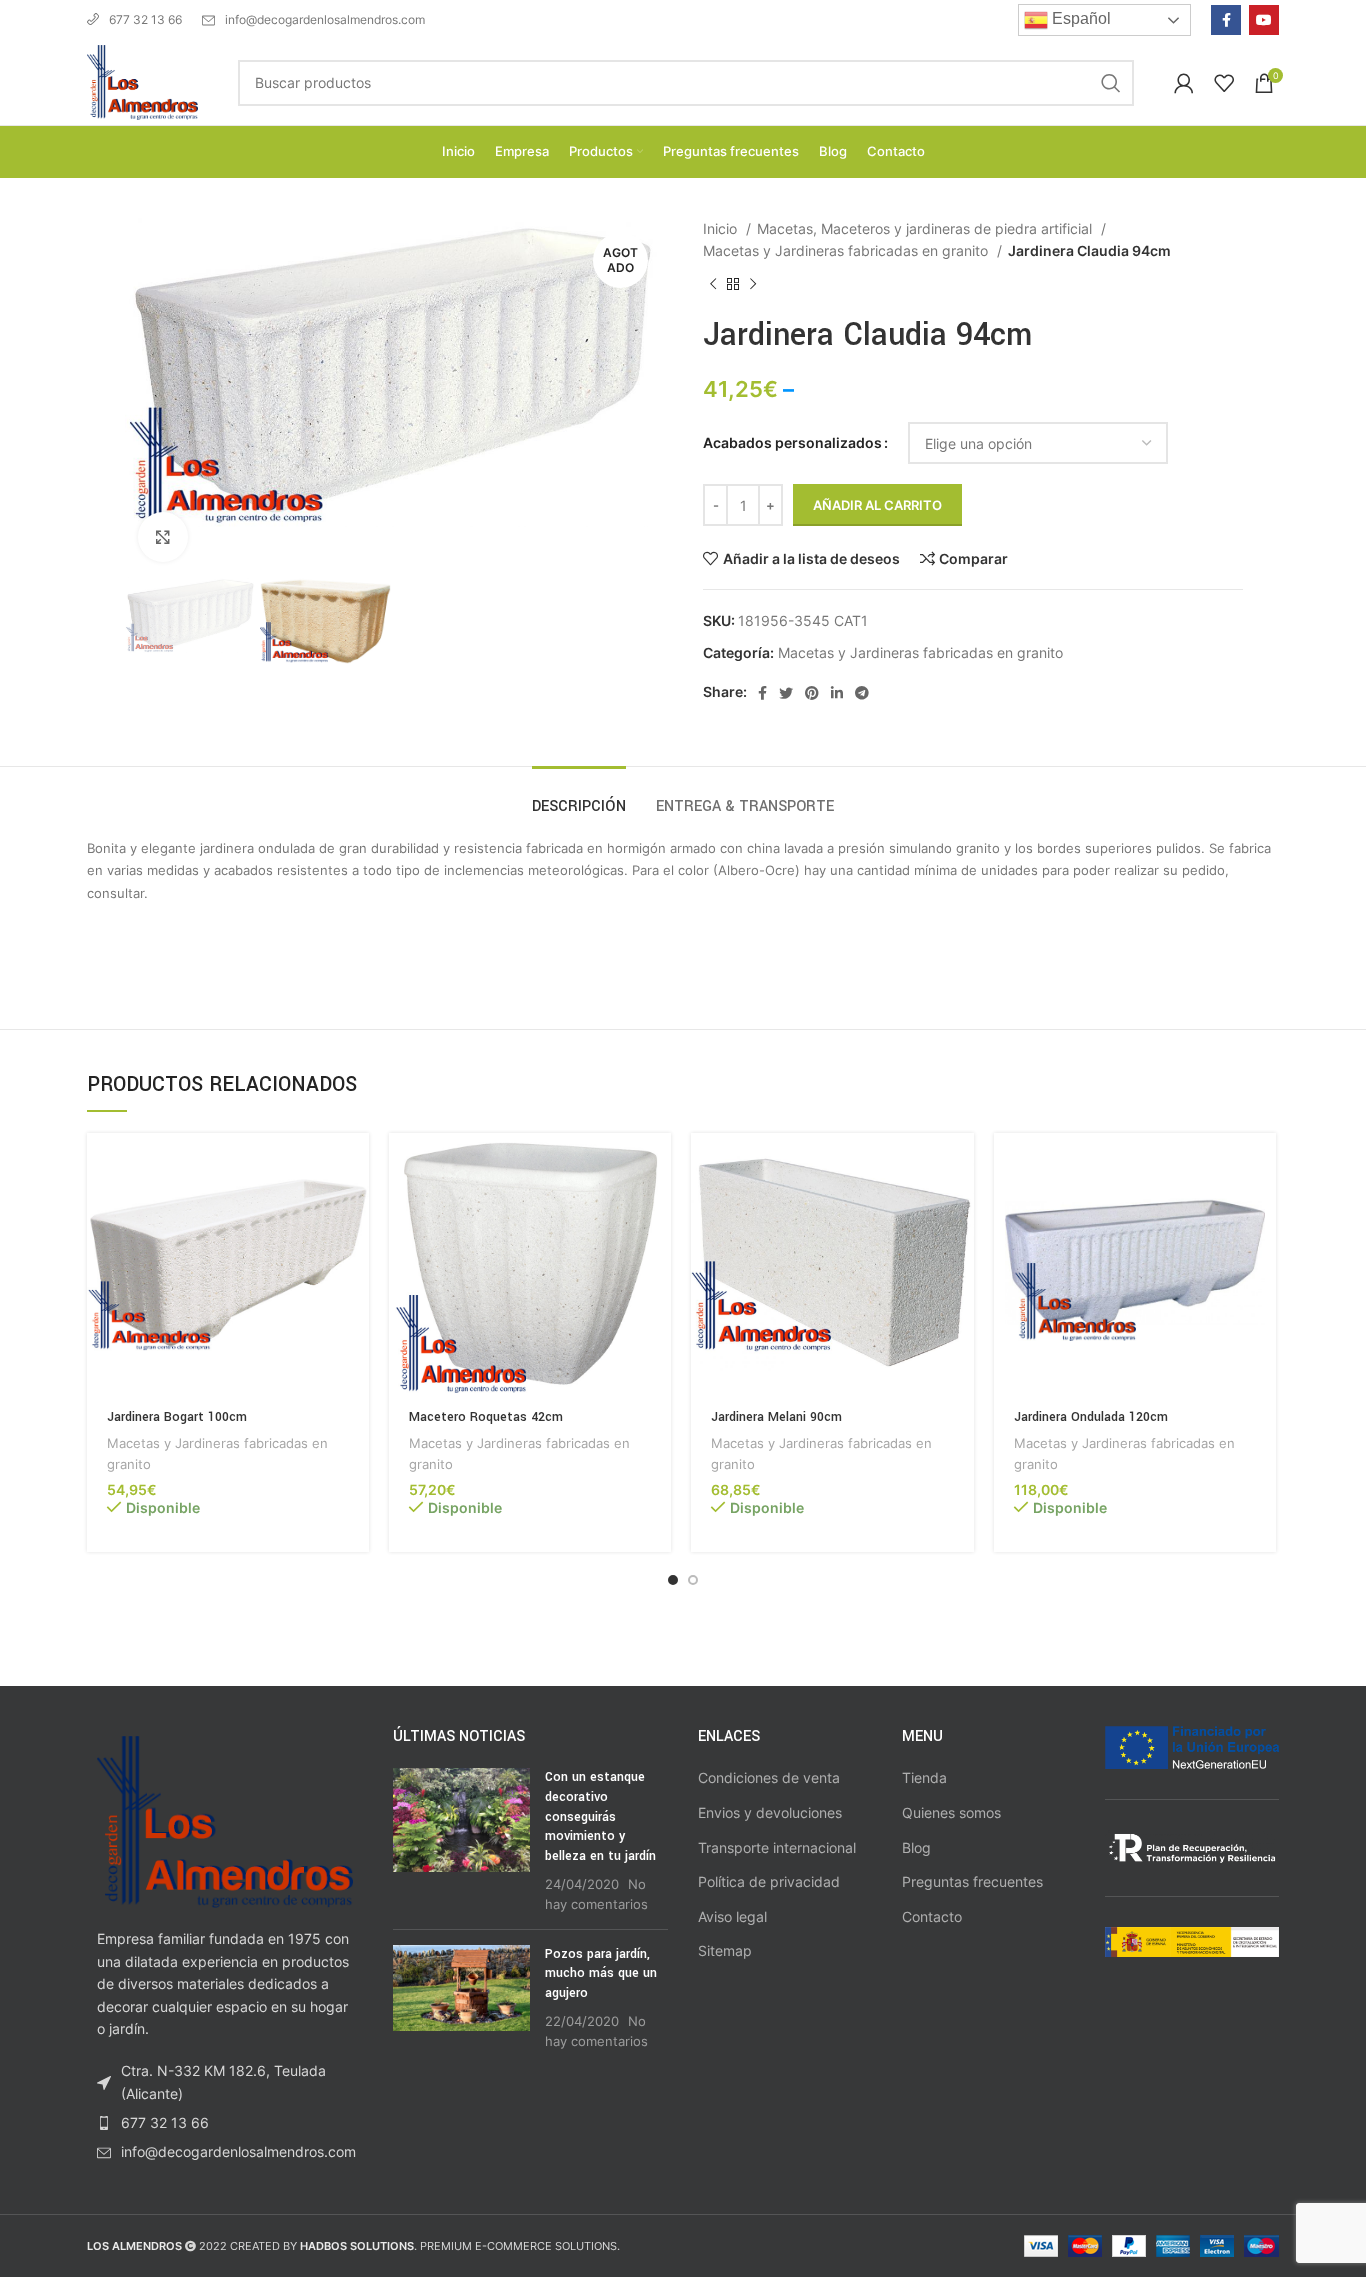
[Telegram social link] (862, 693)
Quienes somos (951, 1812)
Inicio (722, 228)
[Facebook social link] (1226, 20)
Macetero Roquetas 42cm (486, 1417)
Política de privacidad (769, 1881)
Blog (916, 1847)
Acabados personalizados (792, 442)
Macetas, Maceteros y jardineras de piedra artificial (926, 228)
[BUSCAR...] (1111, 83)
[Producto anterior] (713, 284)
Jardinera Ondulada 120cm (1091, 1417)
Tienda (924, 1777)
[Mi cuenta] (1184, 83)
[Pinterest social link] (812, 693)
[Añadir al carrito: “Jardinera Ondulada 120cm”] (1261, 1165)
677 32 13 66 (145, 19)
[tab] (579, 796)
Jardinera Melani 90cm (776, 1417)
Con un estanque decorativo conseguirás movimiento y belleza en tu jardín (600, 1816)
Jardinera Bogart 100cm (177, 1417)
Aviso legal (732, 1916)
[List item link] (225, 2123)
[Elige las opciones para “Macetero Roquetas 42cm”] (656, 1165)
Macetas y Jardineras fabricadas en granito (847, 250)
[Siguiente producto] (753, 284)
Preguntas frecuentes (972, 1881)
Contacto (932, 1916)
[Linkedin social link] (837, 693)
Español (1079, 18)
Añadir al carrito (877, 505)
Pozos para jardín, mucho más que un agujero (601, 1973)
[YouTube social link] (1264, 20)
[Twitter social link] (786, 693)
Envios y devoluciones (770, 1812)
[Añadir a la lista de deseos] (354, 1255)
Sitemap (725, 1950)
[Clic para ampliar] (163, 537)
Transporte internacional (777, 1847)
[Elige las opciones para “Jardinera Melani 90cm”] (959, 1165)
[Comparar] (354, 1210)
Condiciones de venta (769, 1777)
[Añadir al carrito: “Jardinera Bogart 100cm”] (354, 1165)
